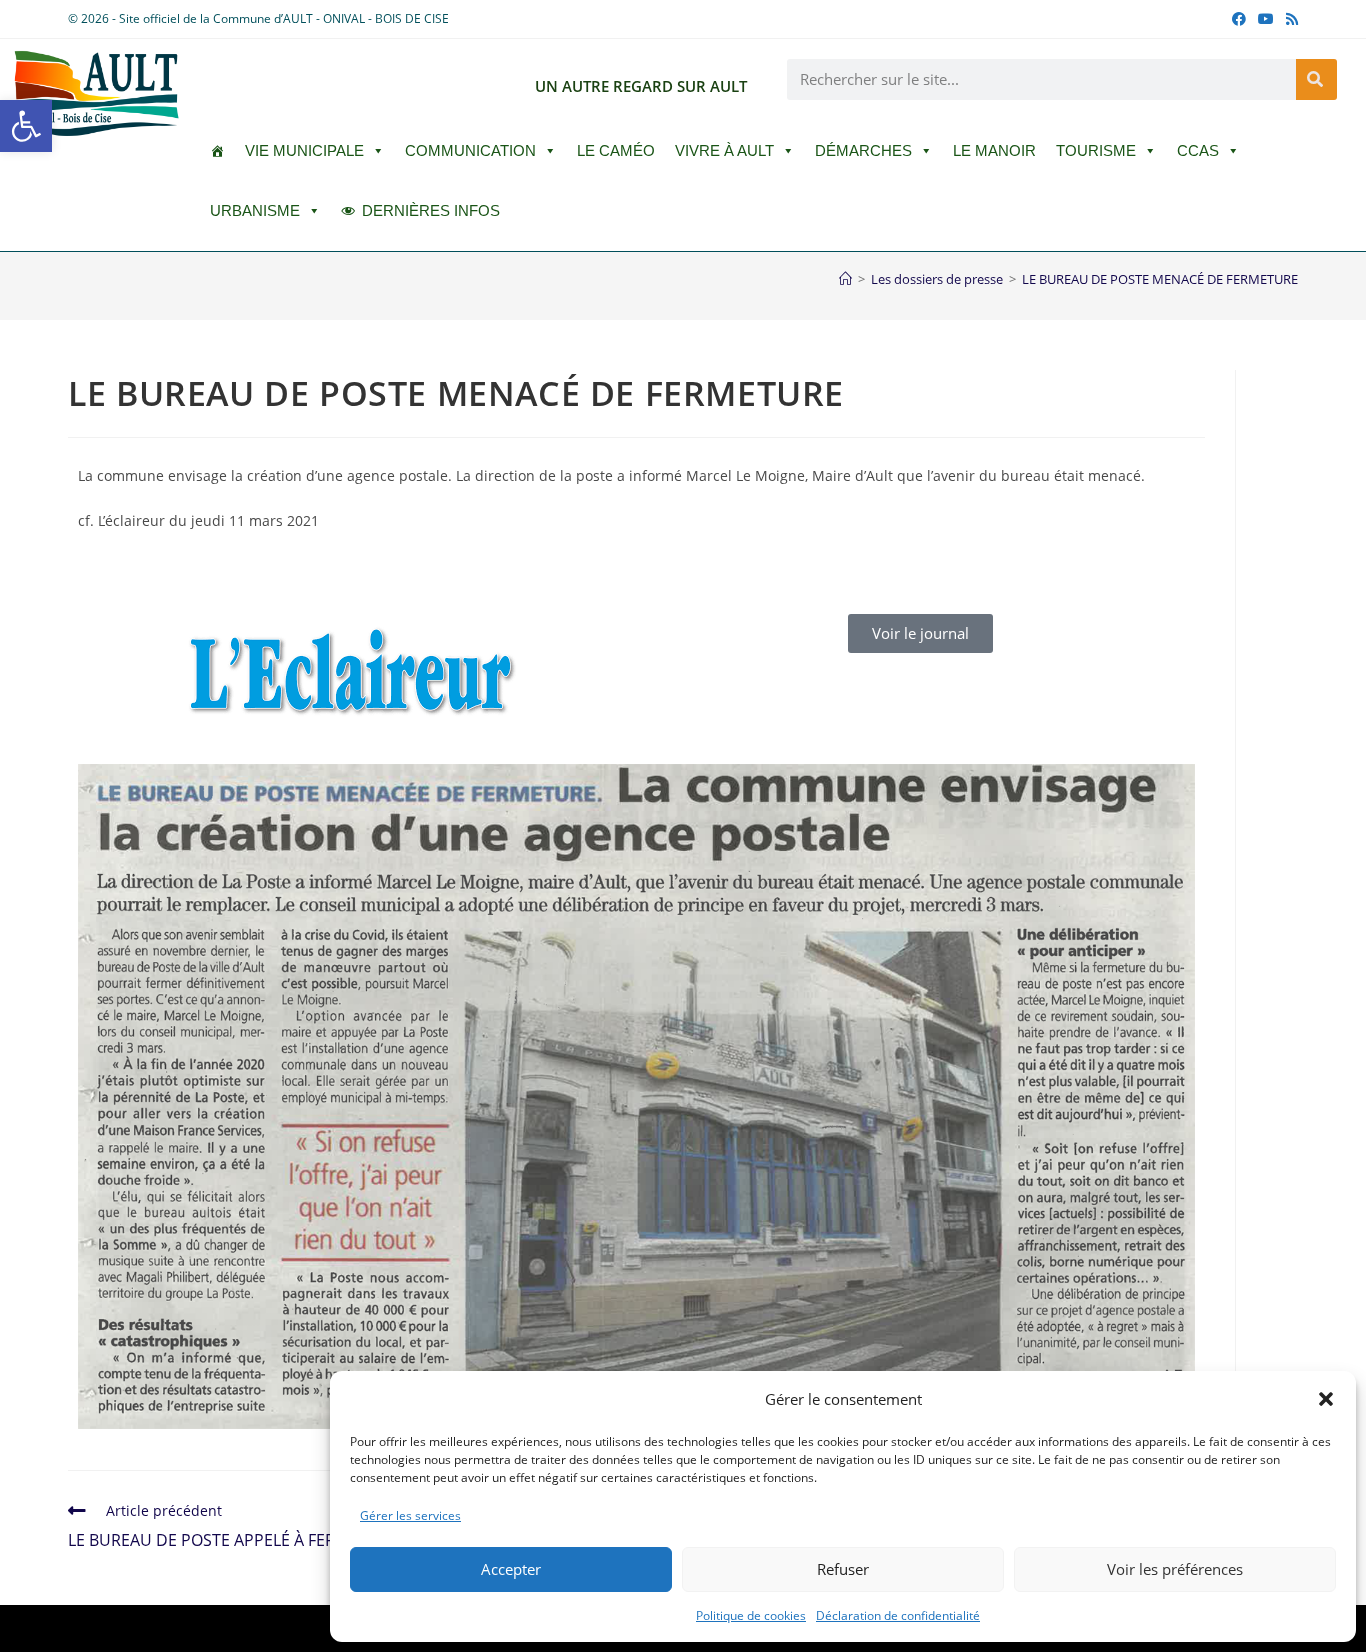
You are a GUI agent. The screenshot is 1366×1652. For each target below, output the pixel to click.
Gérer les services (410, 1515)
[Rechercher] (1316, 79)
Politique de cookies (751, 1615)
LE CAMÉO (616, 150)
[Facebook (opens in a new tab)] (1239, 19)
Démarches (863, 150)
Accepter (511, 1569)
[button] (26, 126)
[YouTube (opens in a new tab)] (1266, 19)
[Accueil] (845, 279)
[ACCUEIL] (217, 151)
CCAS (1198, 150)
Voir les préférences (1175, 1569)
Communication (470, 150)
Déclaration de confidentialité (898, 1615)
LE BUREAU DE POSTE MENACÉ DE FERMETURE (1160, 279)
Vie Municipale (304, 150)
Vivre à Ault (724, 150)
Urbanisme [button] (255, 210)
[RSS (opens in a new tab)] (1289, 19)
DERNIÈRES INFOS (431, 210)
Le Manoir (994, 150)
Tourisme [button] (1096, 150)
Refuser (843, 1569)
